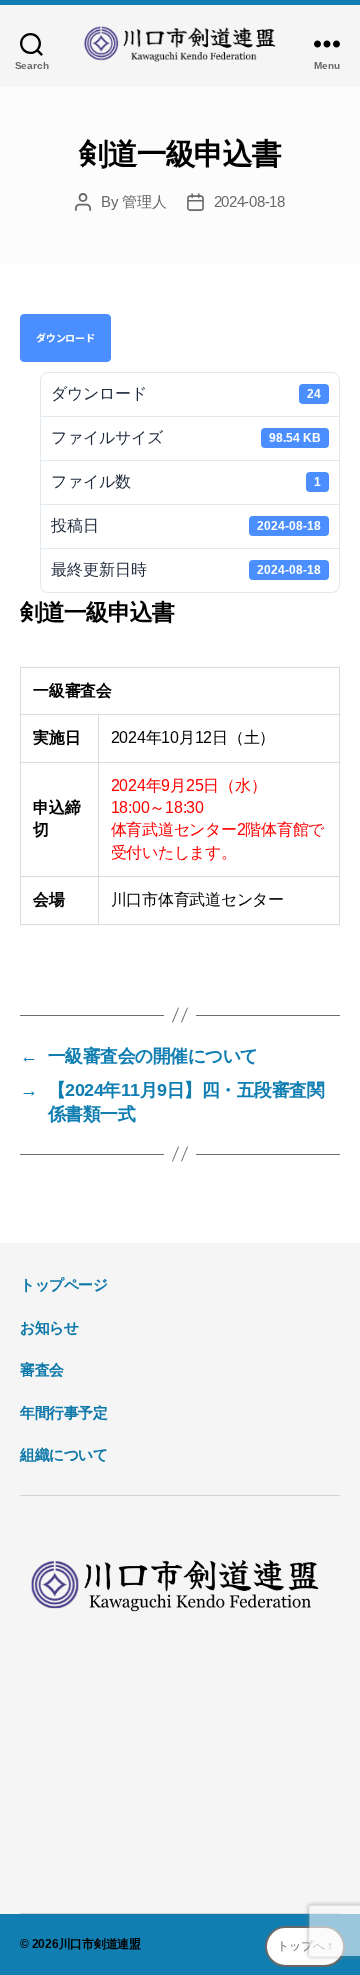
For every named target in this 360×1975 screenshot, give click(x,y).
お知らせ (49, 1327)
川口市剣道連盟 (100, 1944)
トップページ (64, 1284)
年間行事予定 (64, 1412)
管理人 (144, 201)
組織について (64, 1454)
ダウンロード (65, 337)
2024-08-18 (249, 201)
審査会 (42, 1369)
